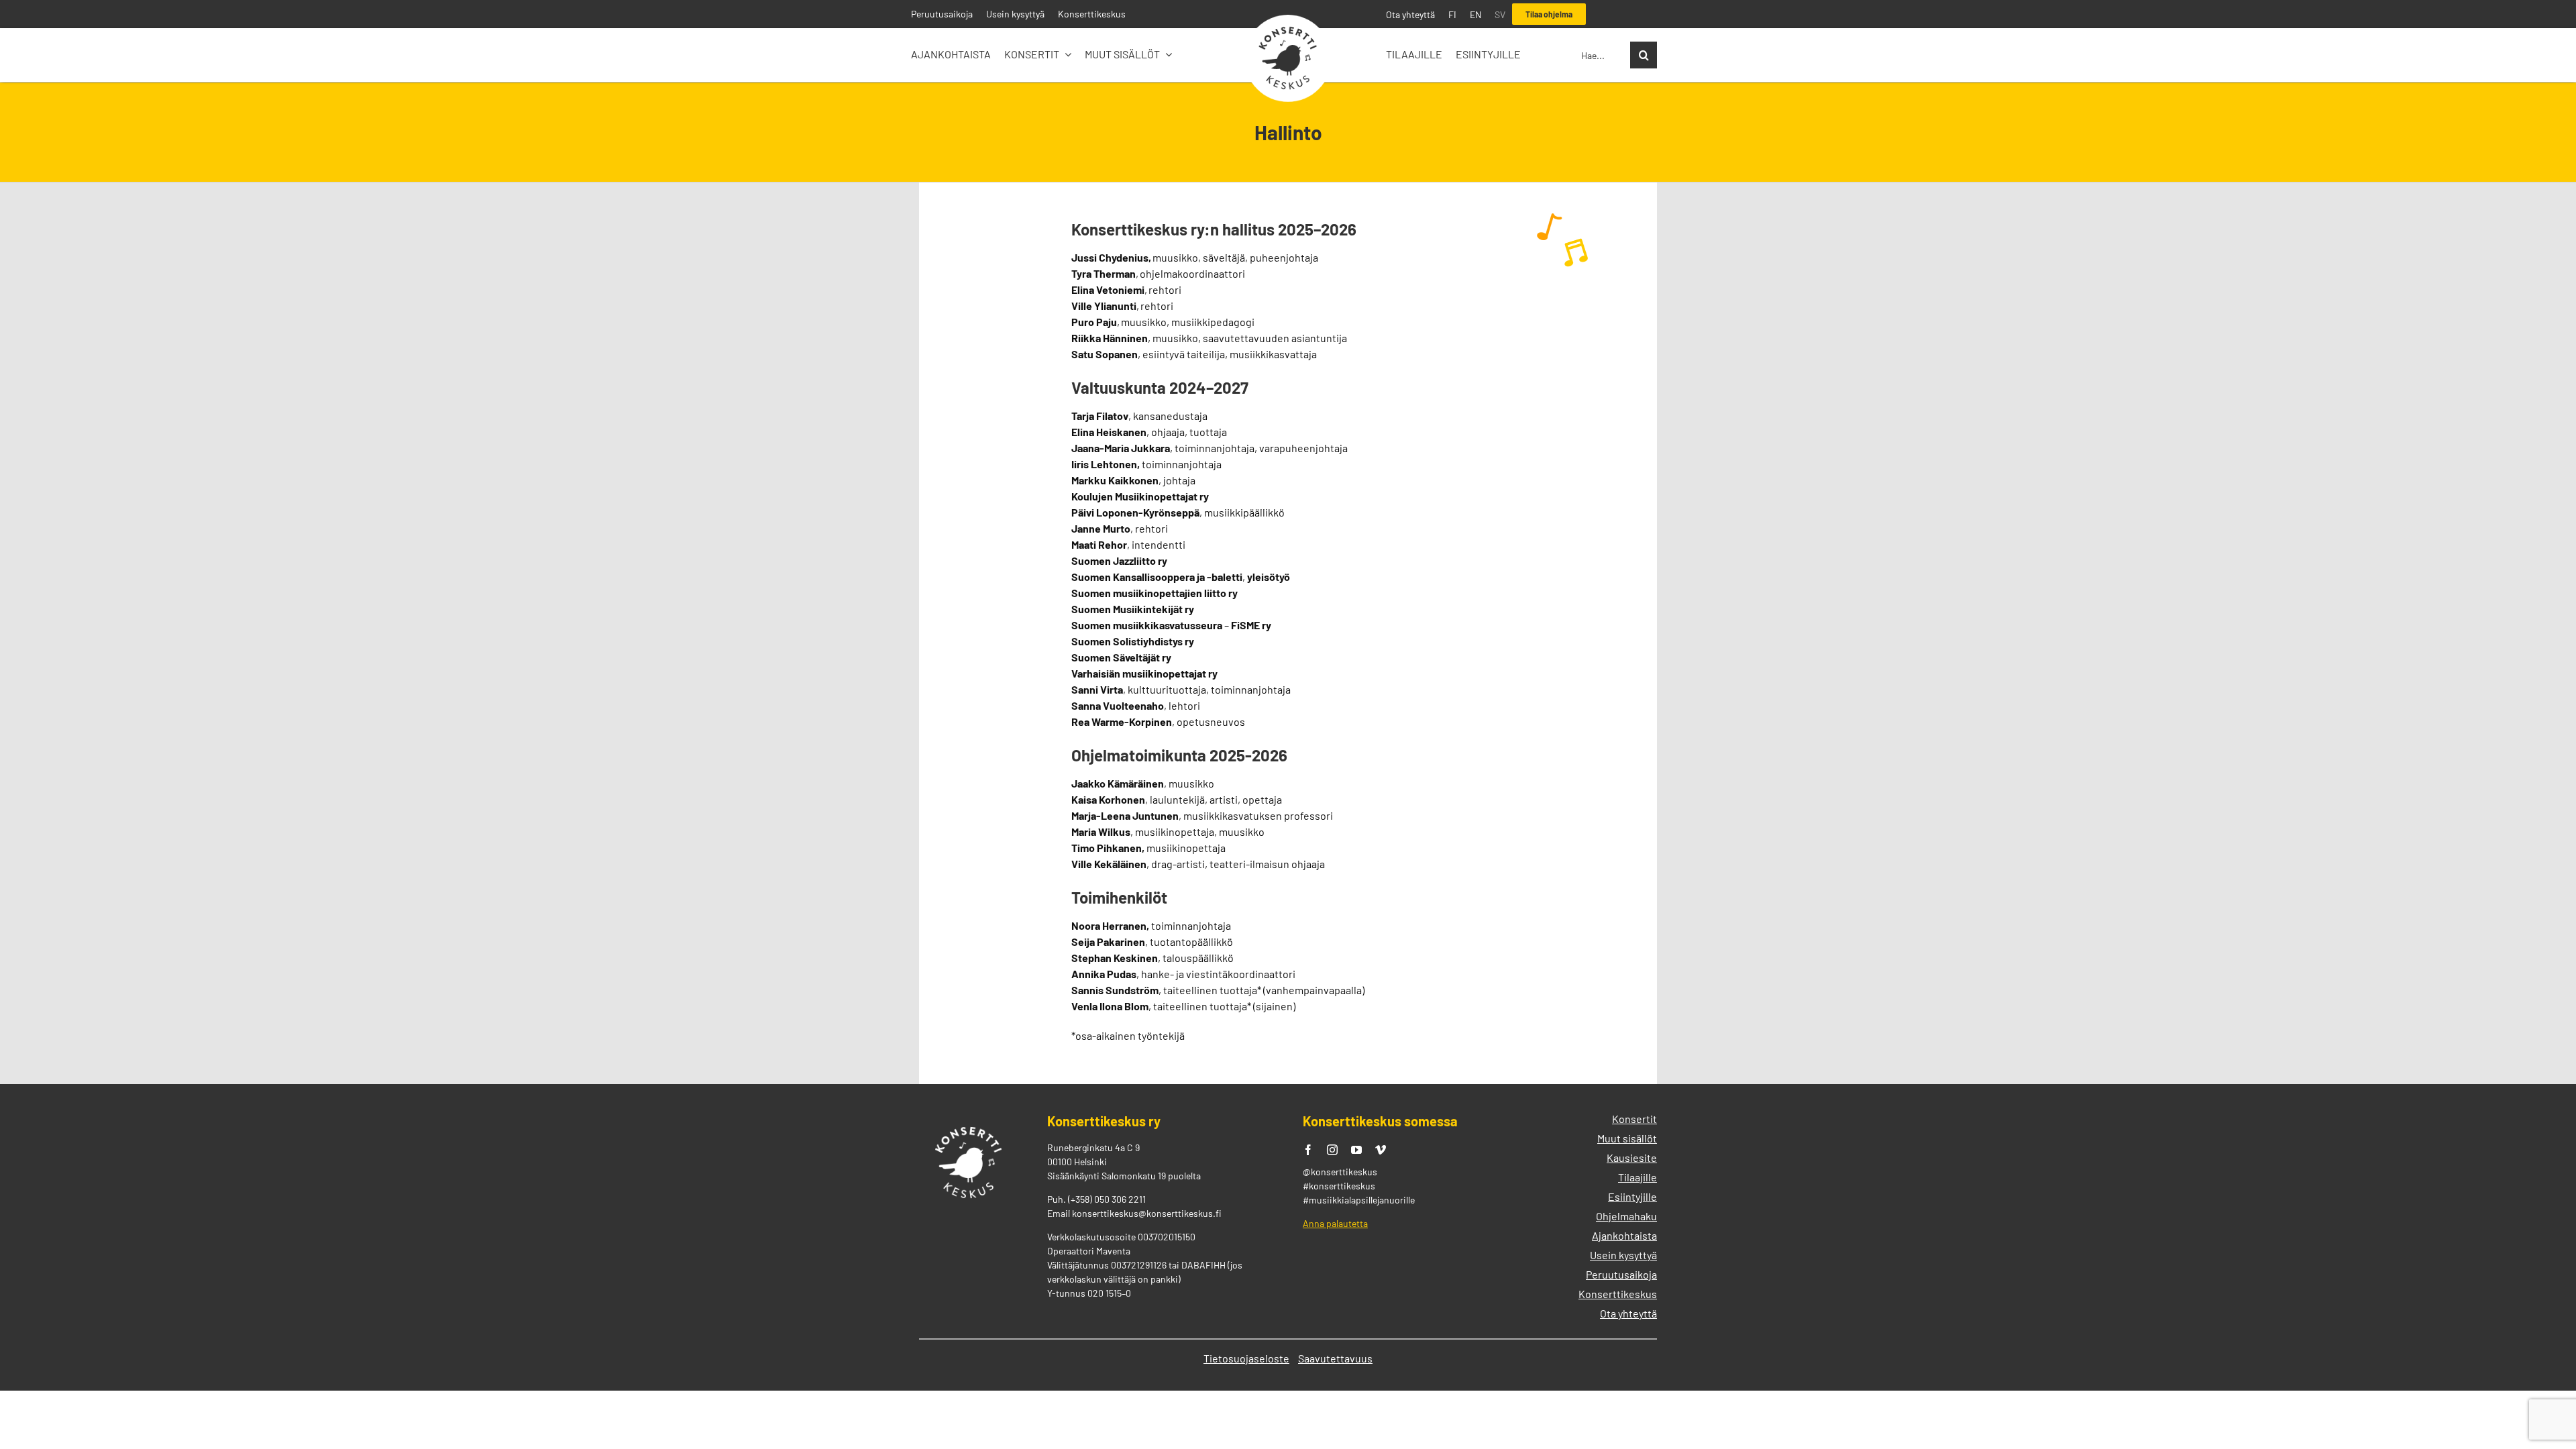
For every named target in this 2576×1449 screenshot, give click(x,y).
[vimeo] (1381, 1150)
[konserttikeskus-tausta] (1288, 20)
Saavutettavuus (1335, 1358)
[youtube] (1356, 1150)
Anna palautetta (1335, 1223)
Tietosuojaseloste (1246, 1358)
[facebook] (1308, 1150)
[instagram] (1332, 1150)
